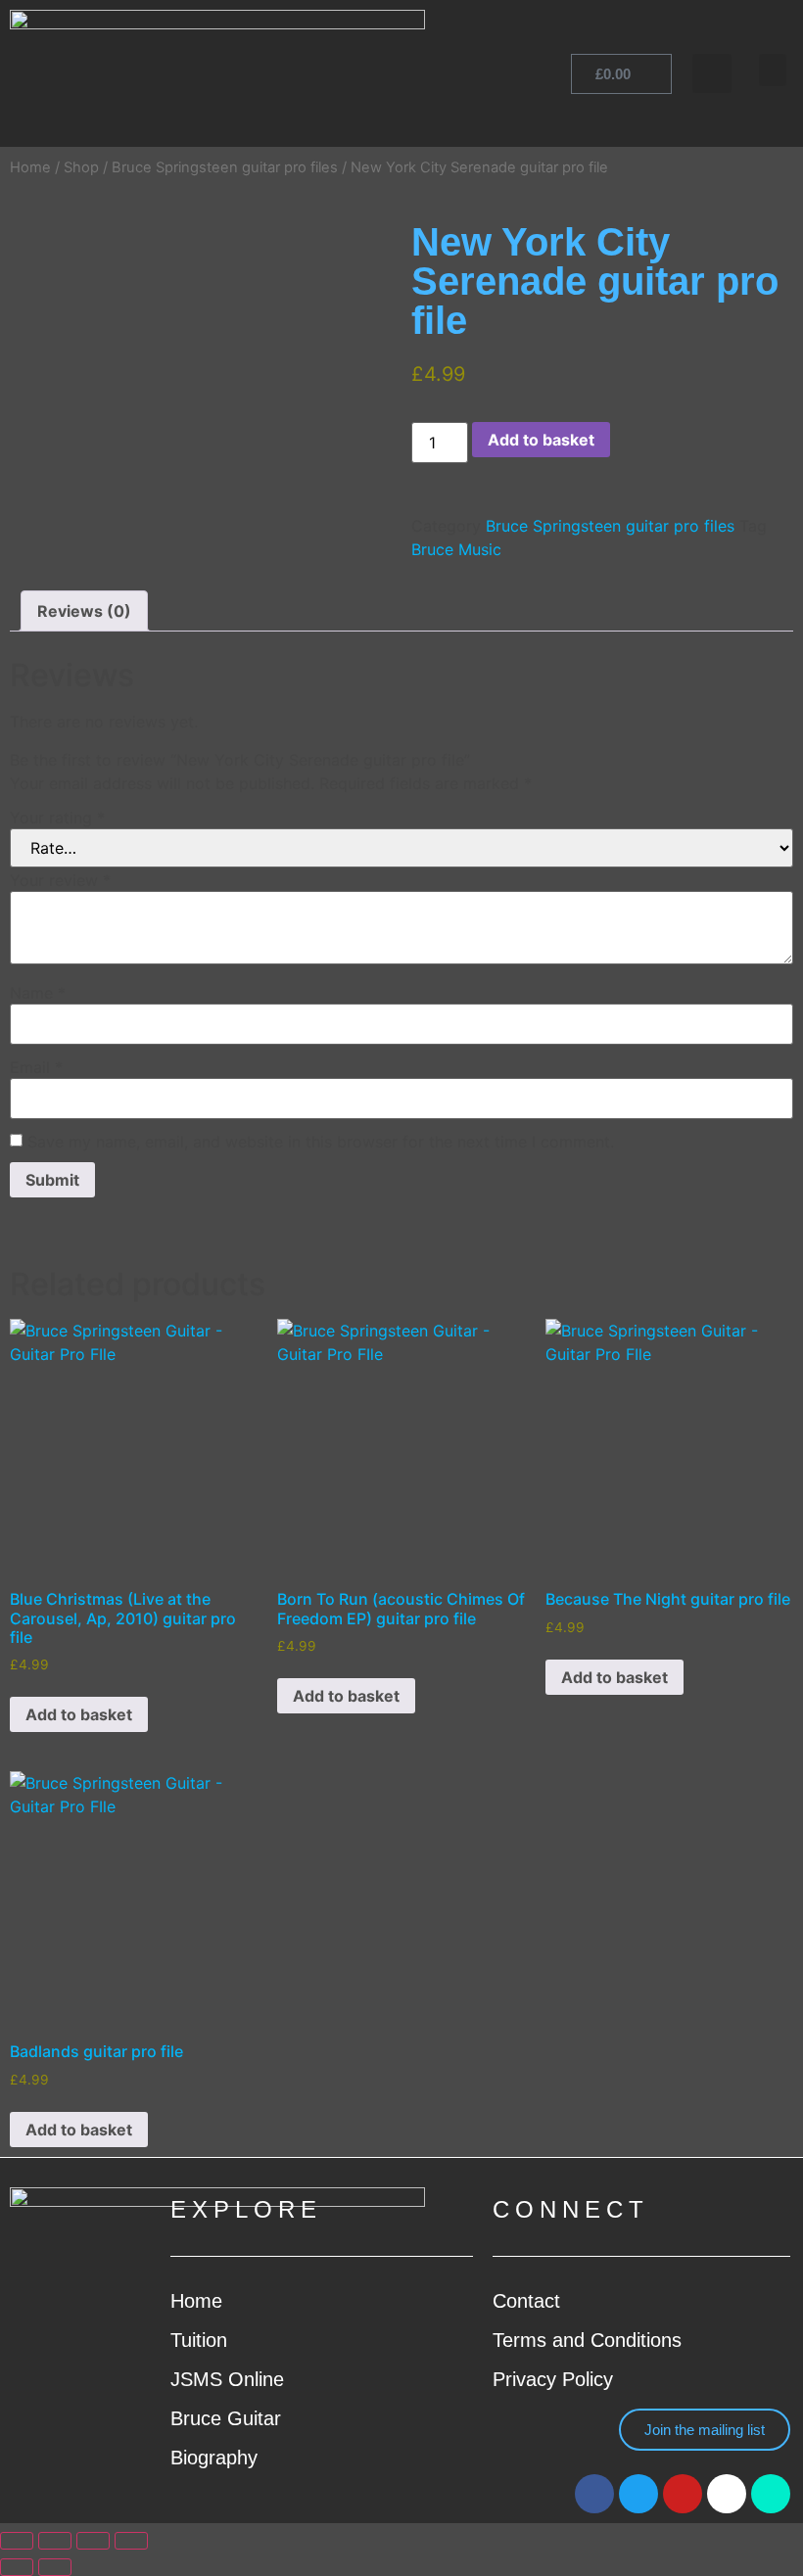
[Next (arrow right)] (55, 2567)
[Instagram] (727, 2494)
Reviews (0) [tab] (84, 611)
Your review (60, 880)
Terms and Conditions (587, 2340)
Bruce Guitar (226, 2418)
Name (38, 993)
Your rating (57, 818)
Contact (526, 2301)
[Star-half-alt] (771, 2494)
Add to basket (541, 440)
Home (30, 167)
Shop (81, 167)
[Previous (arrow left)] (17, 2567)
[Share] (93, 2541)
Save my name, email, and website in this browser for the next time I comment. (321, 1142)
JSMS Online (227, 2379)
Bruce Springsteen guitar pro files (225, 167)
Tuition (199, 2340)
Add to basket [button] (79, 1714)
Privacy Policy (553, 2379)
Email (36, 1067)
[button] (773, 70)
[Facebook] (594, 2494)
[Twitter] (638, 2494)
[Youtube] (683, 2494)
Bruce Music (456, 549)
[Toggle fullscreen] (55, 2541)
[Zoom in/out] (17, 2541)
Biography (214, 2458)
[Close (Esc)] (131, 2541)
